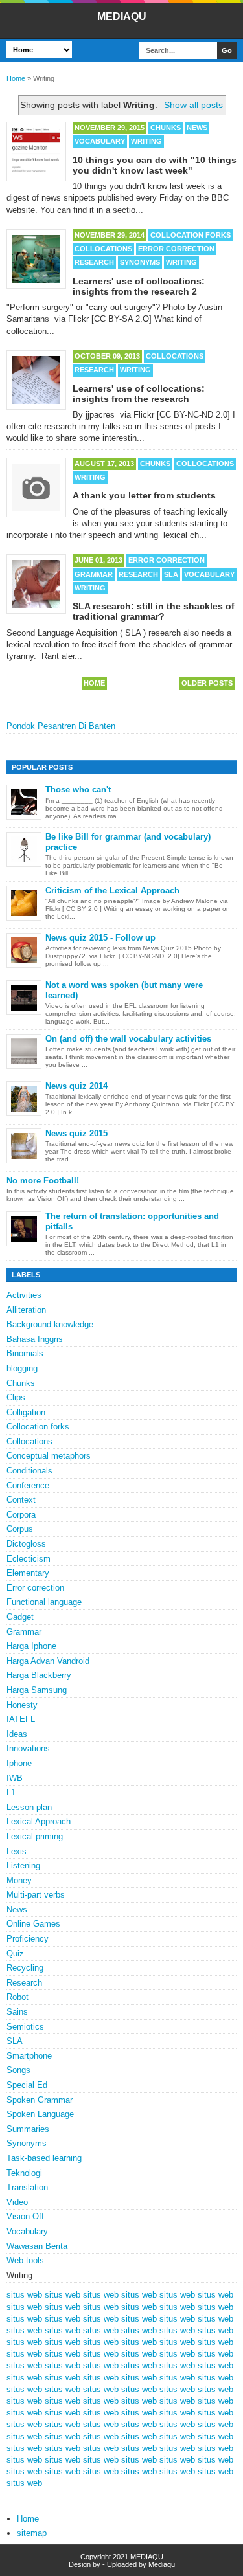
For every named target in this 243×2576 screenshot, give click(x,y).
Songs (18, 2070)
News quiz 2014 (76, 1086)
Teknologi (24, 2173)
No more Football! (43, 1181)
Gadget (20, 1617)
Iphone (19, 1763)
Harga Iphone (31, 1646)
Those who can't (78, 790)
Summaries (28, 2129)
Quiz (15, 1954)
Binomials (25, 1353)
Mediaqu (162, 2564)
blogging (22, 1368)
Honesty (22, 1705)
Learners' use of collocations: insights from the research (139, 394)
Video (17, 2202)
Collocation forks (191, 235)
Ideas (17, 1734)
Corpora (21, 1515)
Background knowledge (50, 1324)
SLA (171, 574)
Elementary (28, 1573)
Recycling (25, 1968)
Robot (17, 1997)
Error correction (176, 249)
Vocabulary (100, 141)
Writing (146, 141)
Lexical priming (35, 1836)
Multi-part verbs (36, 1895)
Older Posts (207, 683)
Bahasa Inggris (35, 1339)
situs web (24, 2295)
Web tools (25, 2260)
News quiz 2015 (76, 1133)
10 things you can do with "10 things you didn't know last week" (155, 165)
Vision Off (25, 2216)
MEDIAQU (122, 17)
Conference (28, 1485)
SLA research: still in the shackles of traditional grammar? (154, 611)
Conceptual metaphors (49, 1456)
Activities (24, 1295)
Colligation (26, 1412)
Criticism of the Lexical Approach (112, 890)
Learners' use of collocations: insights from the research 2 (139, 286)
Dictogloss (26, 1544)
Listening (23, 1865)
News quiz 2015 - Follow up (100, 938)
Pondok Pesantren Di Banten (61, 726)
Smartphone (29, 2056)
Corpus (20, 1529)
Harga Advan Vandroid (48, 1661)
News (197, 128)
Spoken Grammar (40, 2100)
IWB (15, 1778)
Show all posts (193, 105)
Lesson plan (29, 1807)
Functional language (44, 1602)
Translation (27, 2187)
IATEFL (21, 1719)
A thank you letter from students (144, 495)
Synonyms (140, 262)
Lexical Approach (39, 1821)
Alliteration (26, 1310)
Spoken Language (40, 2114)
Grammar (94, 574)
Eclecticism (29, 1559)
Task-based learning (44, 2158)
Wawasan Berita (37, 2246)
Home (16, 78)
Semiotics (25, 2027)
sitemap (32, 2533)
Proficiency (28, 1939)
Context (21, 1500)
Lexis (17, 1851)
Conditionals (29, 1471)
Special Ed (27, 2085)
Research (94, 262)
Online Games (33, 1924)
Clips (16, 1397)
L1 (11, 1792)
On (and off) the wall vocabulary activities (128, 1039)
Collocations (103, 249)
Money (19, 1880)
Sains (17, 2012)
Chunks (166, 128)
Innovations (28, 1748)
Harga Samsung (37, 1690)
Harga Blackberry (39, 1675)
